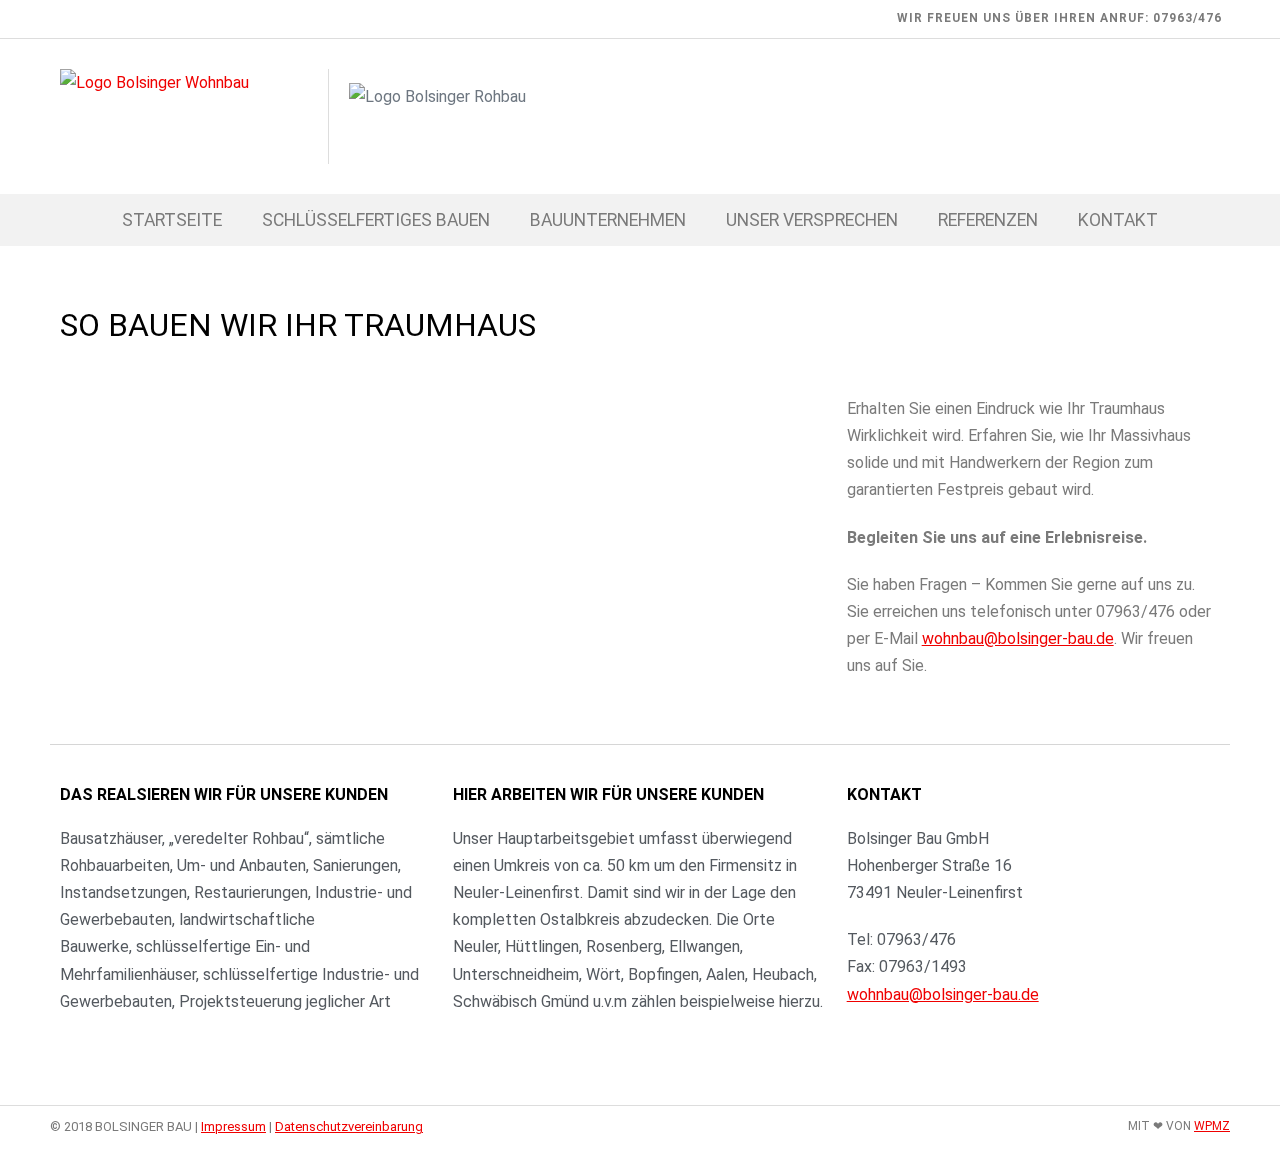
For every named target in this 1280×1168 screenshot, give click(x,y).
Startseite (172, 220)
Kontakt (1118, 220)
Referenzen (988, 220)
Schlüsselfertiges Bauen (376, 220)
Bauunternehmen (608, 220)
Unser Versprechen (812, 220)
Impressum (233, 1126)
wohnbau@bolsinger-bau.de (1018, 638)
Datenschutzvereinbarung (349, 1126)
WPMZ (1212, 1126)
